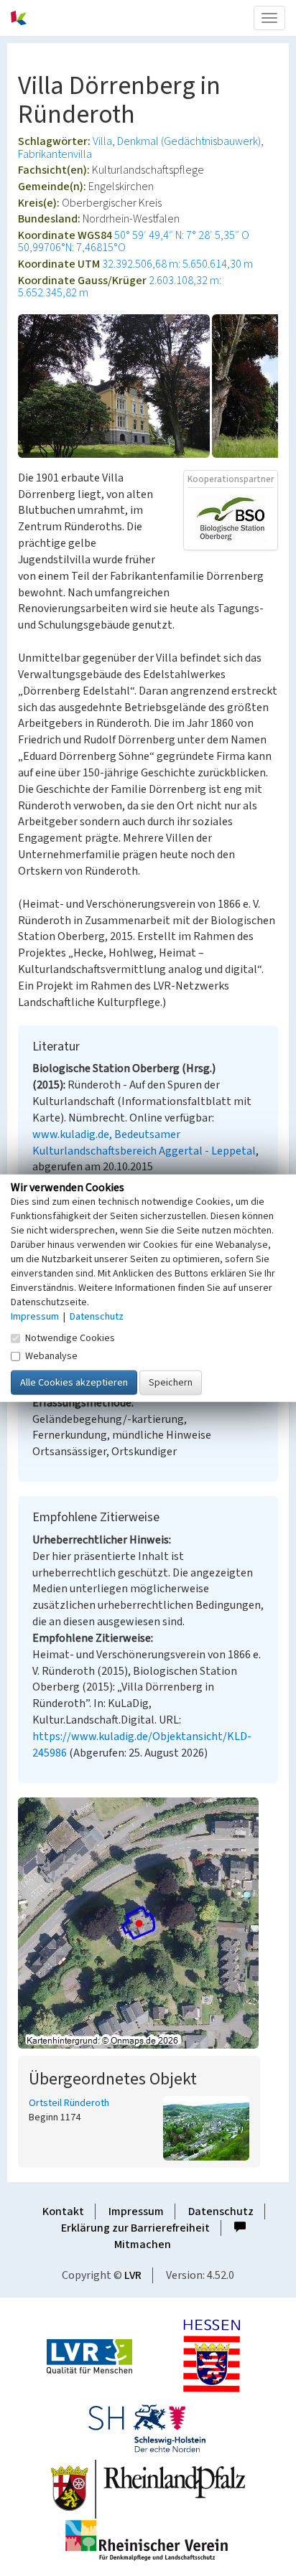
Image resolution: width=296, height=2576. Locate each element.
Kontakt (63, 2211)
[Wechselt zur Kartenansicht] (148, 1923)
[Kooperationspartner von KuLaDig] (231, 518)
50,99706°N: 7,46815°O (72, 248)
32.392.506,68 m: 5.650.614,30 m (177, 264)
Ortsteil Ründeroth (69, 2103)
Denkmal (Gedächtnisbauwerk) (189, 141)
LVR (133, 2275)
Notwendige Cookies (70, 1338)
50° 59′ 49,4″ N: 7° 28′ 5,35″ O (182, 235)
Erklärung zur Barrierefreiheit (135, 2228)
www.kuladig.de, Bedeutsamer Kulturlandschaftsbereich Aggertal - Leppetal (144, 1143)
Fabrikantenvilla (55, 154)
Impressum (136, 2211)
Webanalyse (51, 1355)
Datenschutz (221, 2211)
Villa (102, 141)
